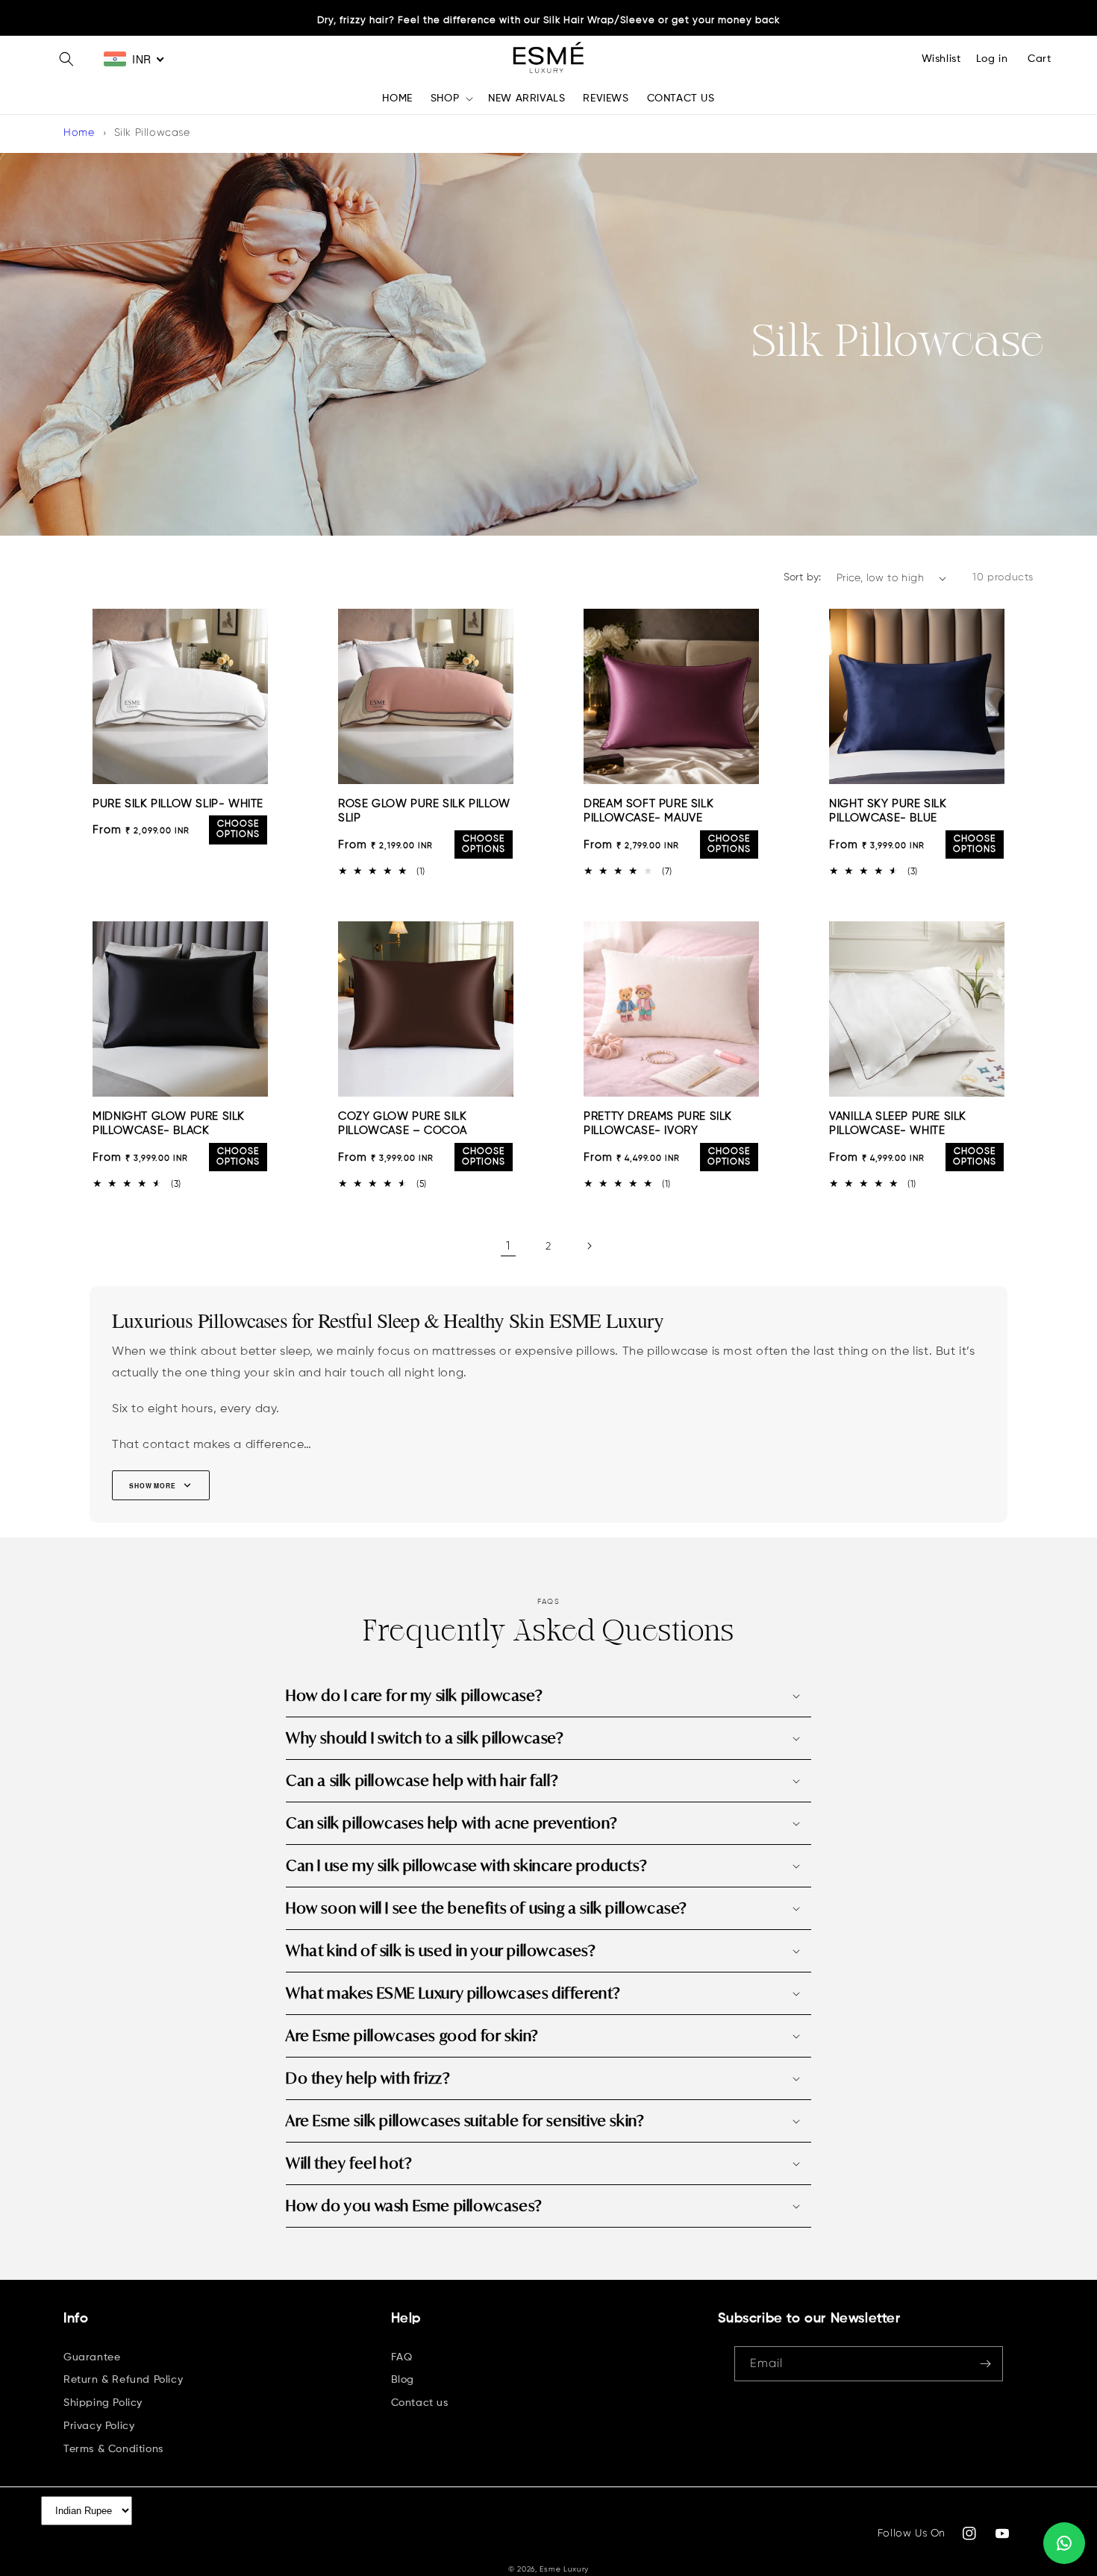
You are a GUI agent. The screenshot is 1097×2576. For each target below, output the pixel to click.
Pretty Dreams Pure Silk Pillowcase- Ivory (658, 1124)
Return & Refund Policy (123, 2380)
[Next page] (589, 1246)
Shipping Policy (103, 2403)
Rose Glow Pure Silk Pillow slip (424, 811)
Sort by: (803, 577)
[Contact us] (1064, 2543)
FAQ (402, 2357)
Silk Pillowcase (152, 132)
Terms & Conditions (113, 2449)
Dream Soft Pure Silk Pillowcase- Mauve (648, 811)
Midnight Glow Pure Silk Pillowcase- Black (169, 1124)
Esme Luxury (564, 2569)
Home (79, 132)
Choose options (238, 830)
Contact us (420, 2403)
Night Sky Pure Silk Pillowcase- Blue (888, 811)
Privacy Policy (99, 2426)
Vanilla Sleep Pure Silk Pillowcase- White (898, 1124)
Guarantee (92, 2357)
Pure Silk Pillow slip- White (178, 804)
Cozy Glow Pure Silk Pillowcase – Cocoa (403, 1124)
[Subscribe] (986, 2364)
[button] (66, 59)
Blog (403, 2380)
